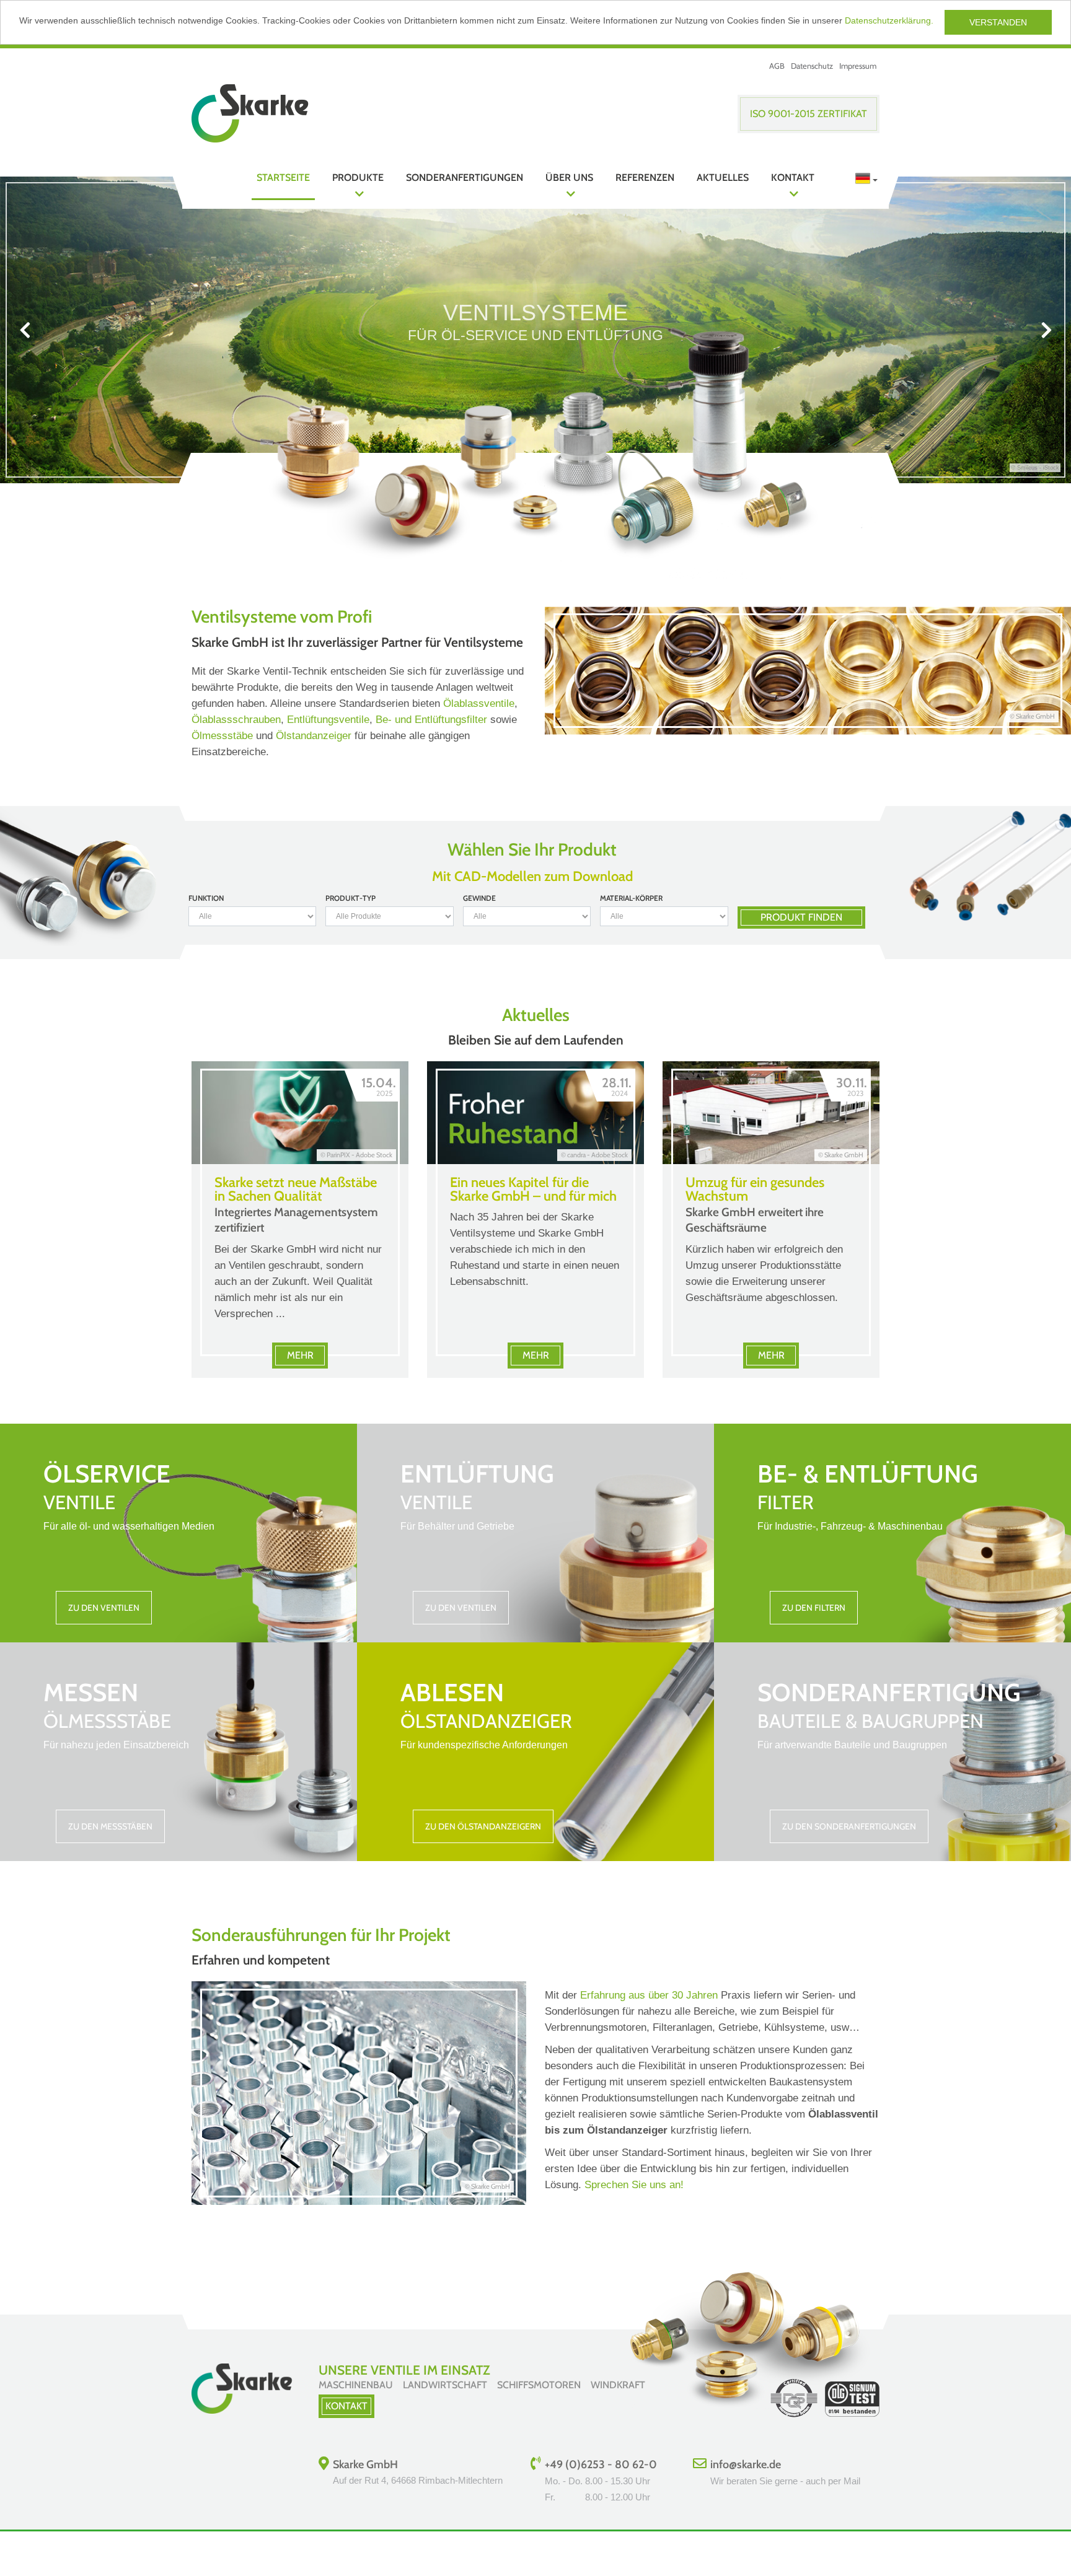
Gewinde (479, 898)
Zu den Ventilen (104, 1608)
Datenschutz (812, 66)
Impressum (858, 66)
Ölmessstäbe (222, 736)
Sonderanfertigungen (465, 177)
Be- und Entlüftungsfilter (431, 720)
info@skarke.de (746, 2464)
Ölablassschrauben (236, 720)
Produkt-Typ (350, 898)
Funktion (206, 898)
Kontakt (793, 177)
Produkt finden (801, 917)
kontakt (346, 2406)
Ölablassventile (479, 703)
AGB (777, 66)
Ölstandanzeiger (314, 736)
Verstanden (998, 22)
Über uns (569, 177)
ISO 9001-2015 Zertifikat (809, 114)
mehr (300, 1355)
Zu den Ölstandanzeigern (483, 1826)
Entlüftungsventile (328, 720)
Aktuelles (723, 177)
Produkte (358, 177)
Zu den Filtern (814, 1608)
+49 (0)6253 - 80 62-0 (601, 2464)
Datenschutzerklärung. (889, 20)
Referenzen (645, 177)
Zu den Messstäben (110, 1826)
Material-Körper (631, 898)
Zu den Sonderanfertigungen (849, 1826)
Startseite (283, 177)
